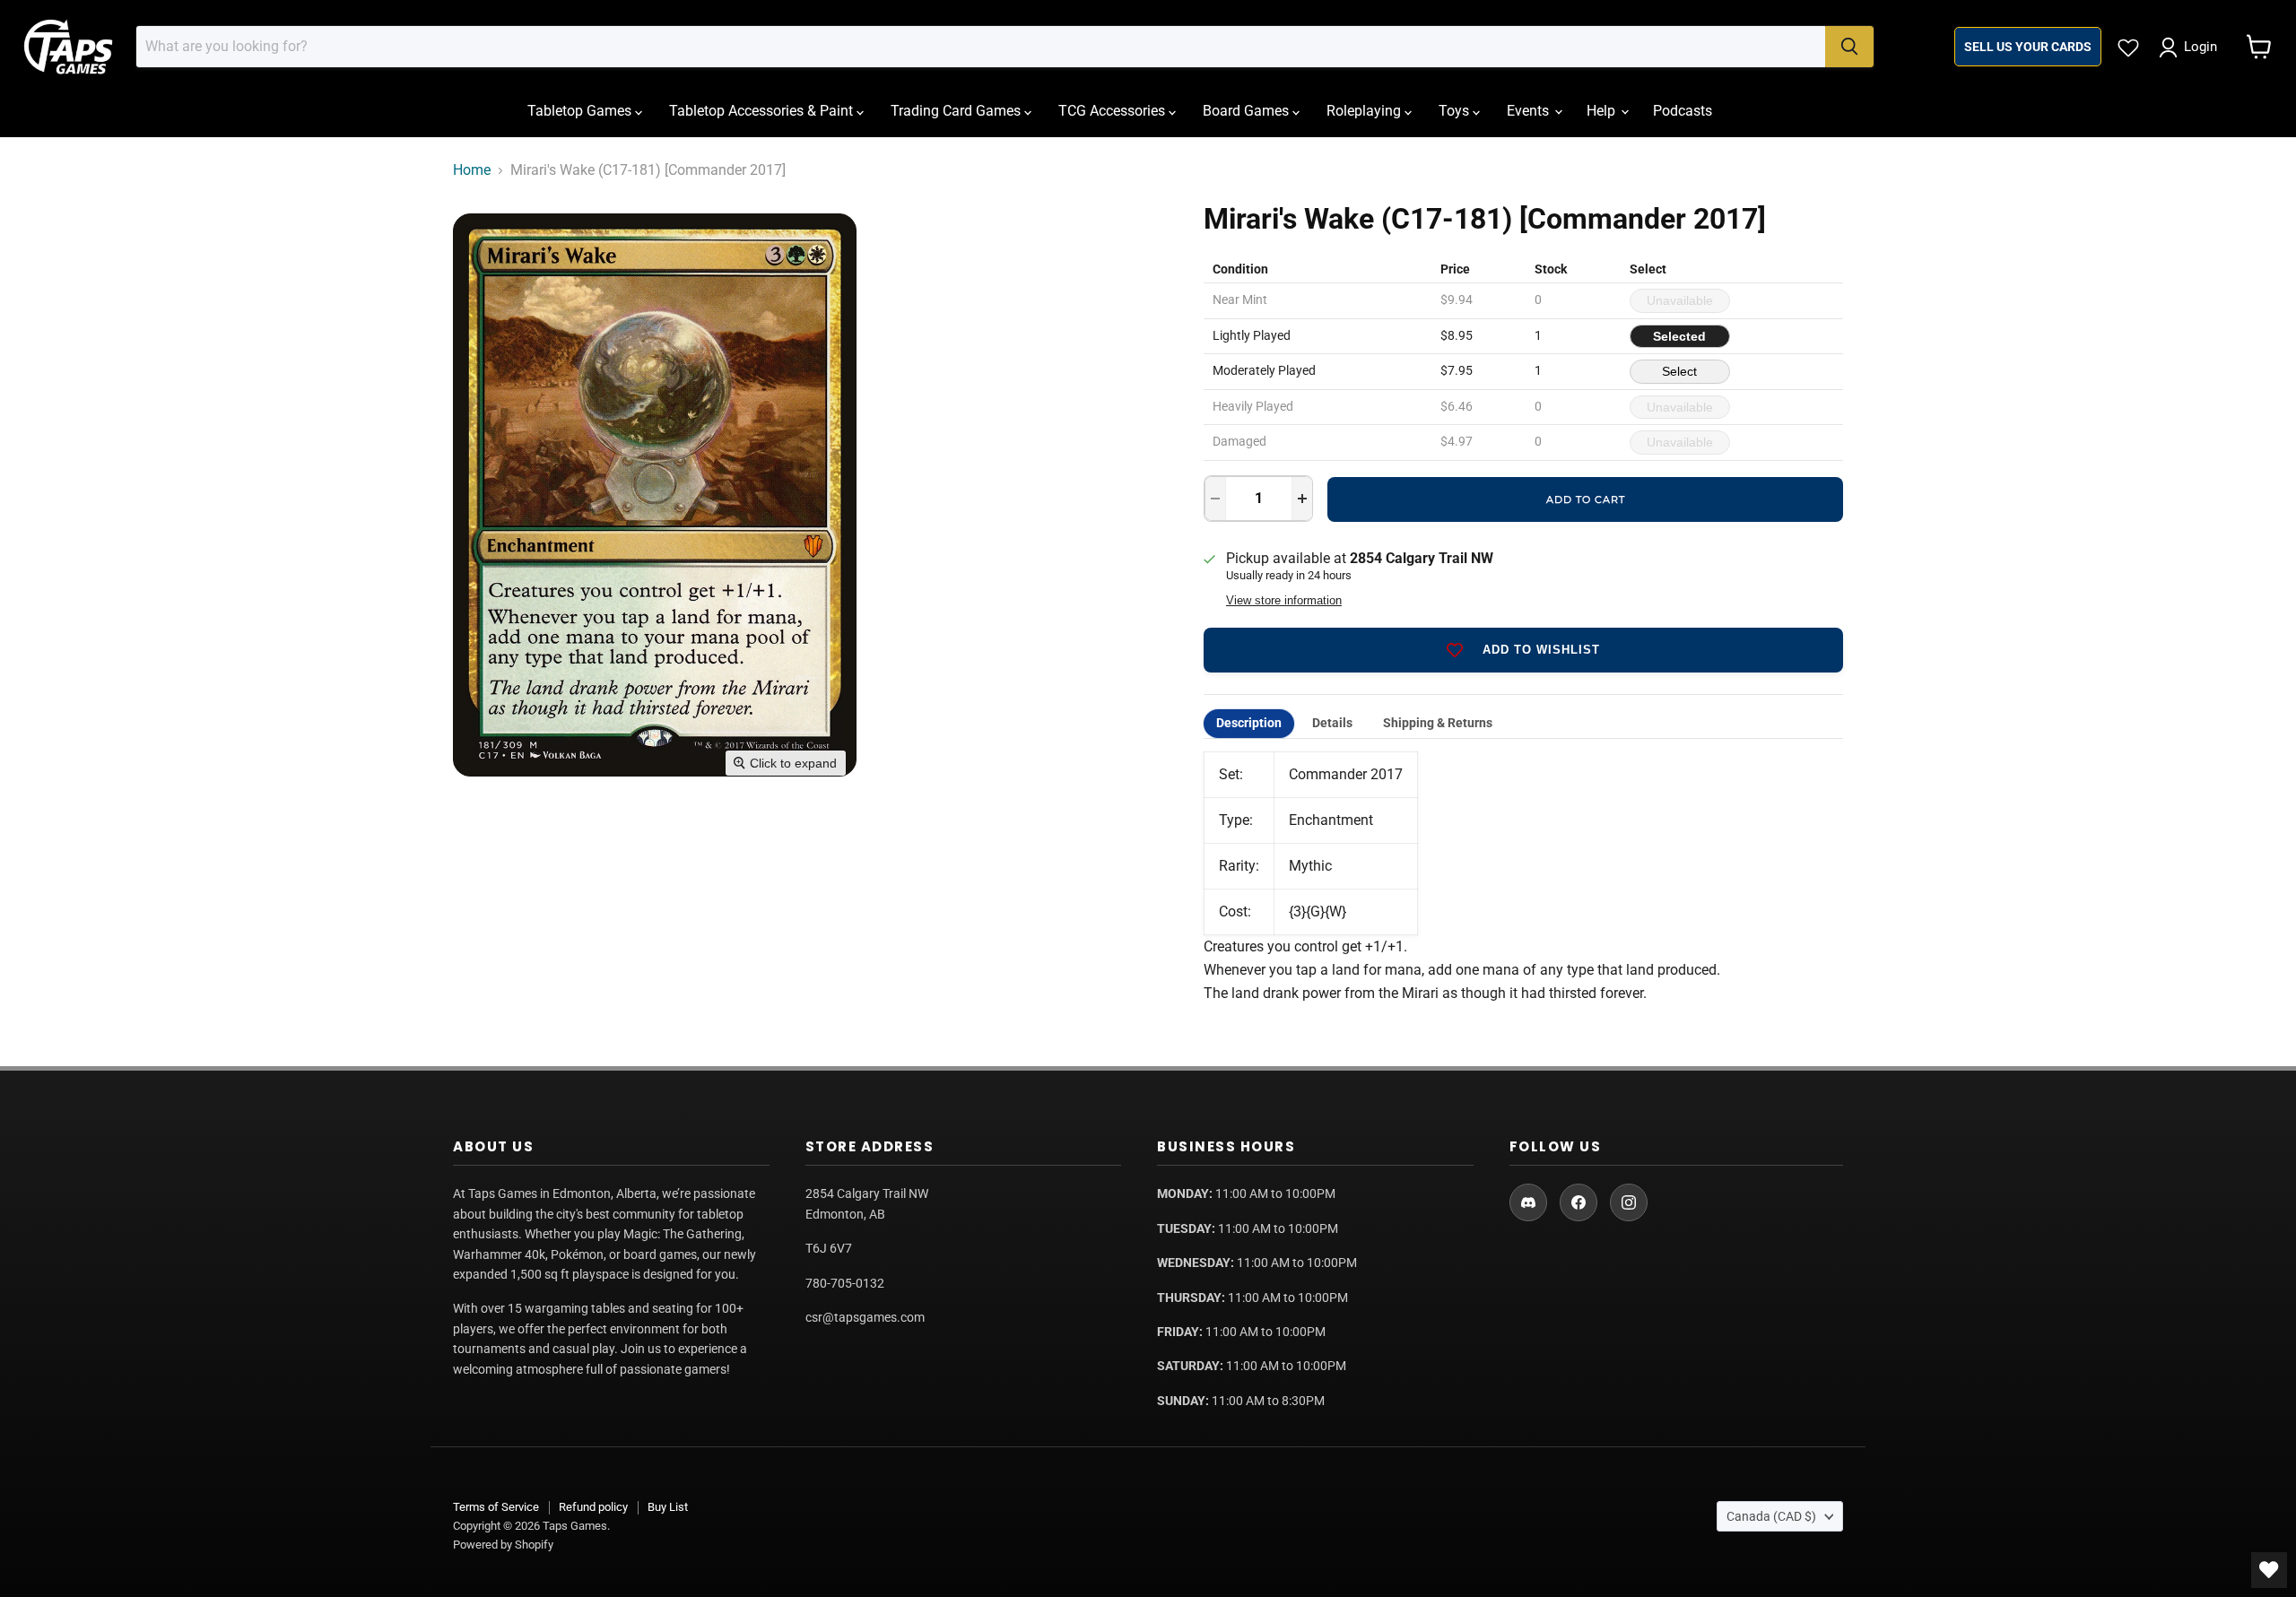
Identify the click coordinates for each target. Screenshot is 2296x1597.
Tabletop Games (581, 111)
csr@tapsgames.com (865, 1317)
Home (472, 170)
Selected (1679, 336)
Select (1679, 371)
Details (1332, 723)
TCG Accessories (1113, 111)
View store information (1284, 601)
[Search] (1849, 47)
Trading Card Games (957, 111)
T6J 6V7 (829, 1248)
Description (1249, 723)
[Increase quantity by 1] (1302, 499)
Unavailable (1680, 300)
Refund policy (593, 1507)
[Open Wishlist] (2269, 1570)
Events (1530, 111)
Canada (1771, 1516)
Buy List (668, 1507)
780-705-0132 (845, 1283)
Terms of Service (496, 1507)
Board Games (1248, 111)
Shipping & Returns (1438, 723)
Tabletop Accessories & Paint (763, 111)
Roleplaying (1365, 111)
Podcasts (1683, 111)
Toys (1456, 111)
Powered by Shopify (503, 1545)
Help (1603, 111)
